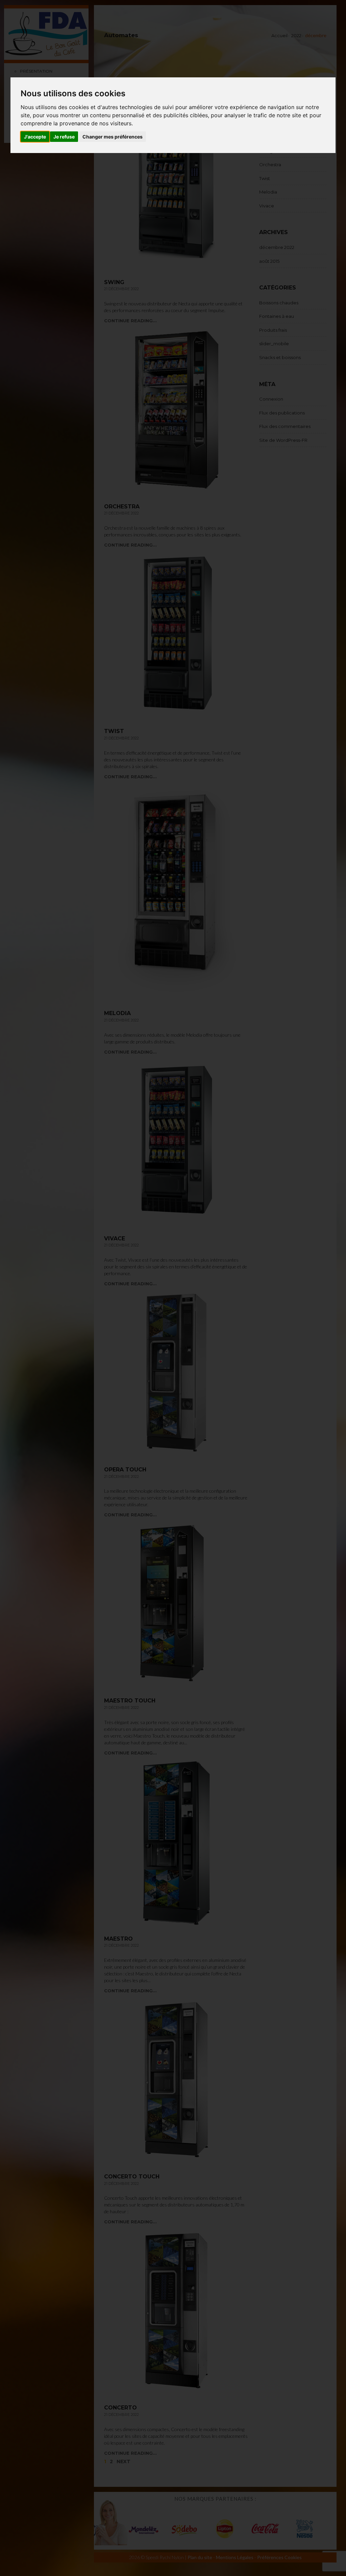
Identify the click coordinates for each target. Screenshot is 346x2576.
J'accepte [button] (35, 137)
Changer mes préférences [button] (113, 137)
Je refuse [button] (64, 137)
